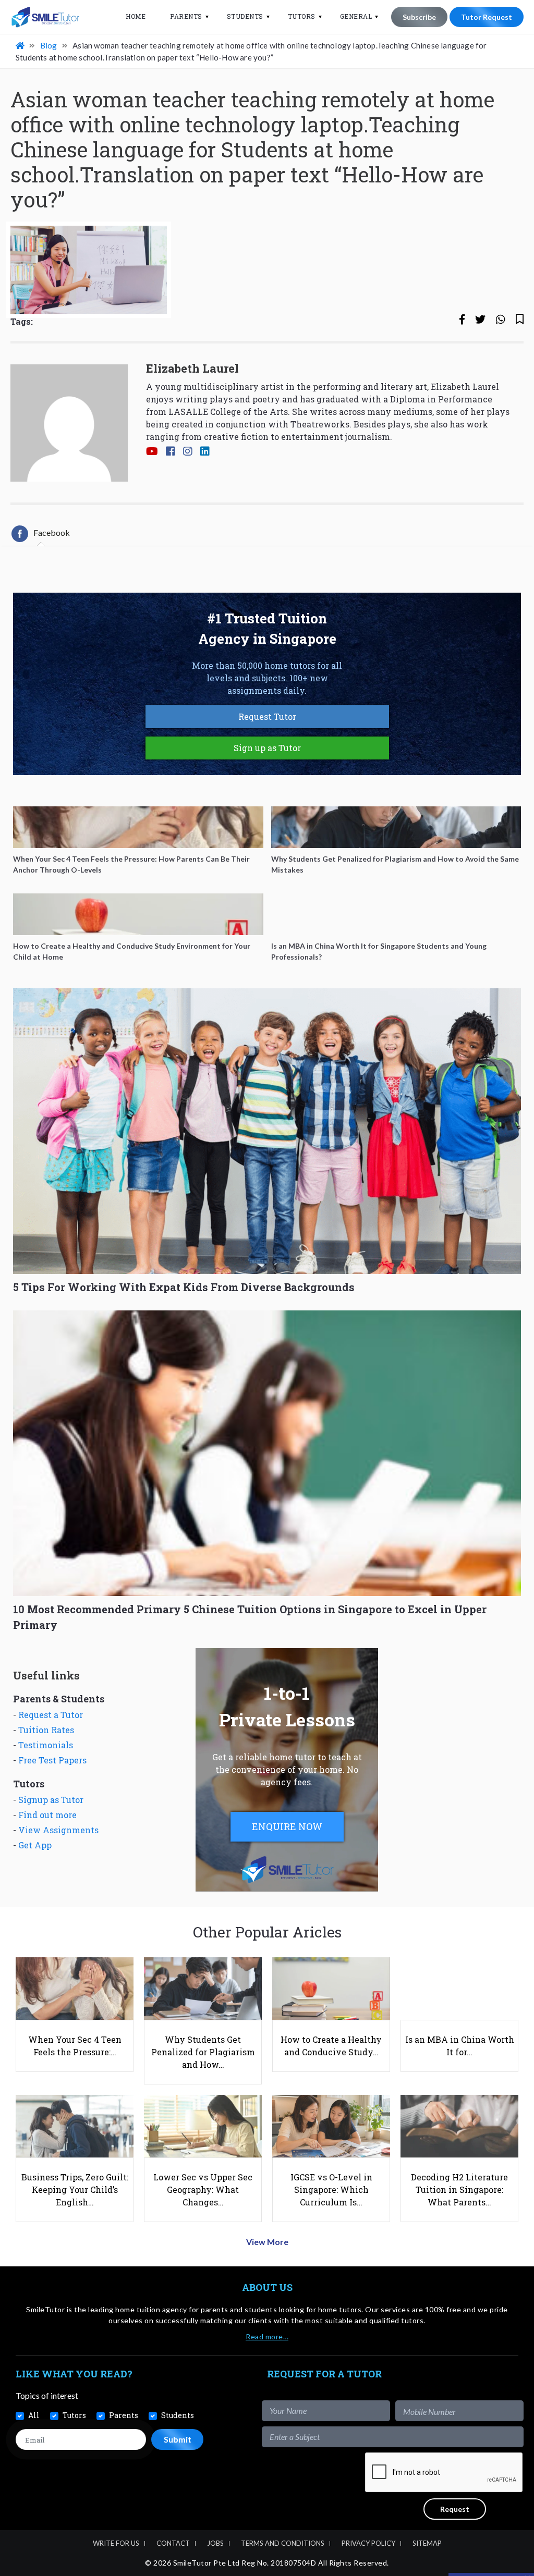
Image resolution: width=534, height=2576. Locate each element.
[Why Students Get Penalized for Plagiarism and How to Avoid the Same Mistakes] (396, 827)
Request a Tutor (51, 1715)
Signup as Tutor (51, 1800)
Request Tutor (267, 716)
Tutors (302, 16)
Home (136, 16)
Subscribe (419, 17)
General (356, 16)
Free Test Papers (52, 1760)
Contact (173, 2543)
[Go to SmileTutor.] (21, 45)
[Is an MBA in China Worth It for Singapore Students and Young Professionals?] (396, 914)
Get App (35, 1845)
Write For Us (116, 2543)
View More (267, 2242)
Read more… (267, 2336)
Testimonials (46, 1745)
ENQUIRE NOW (287, 1826)
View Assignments (58, 1830)
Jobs (215, 2543)
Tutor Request (487, 17)
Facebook (52, 532)
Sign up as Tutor (267, 748)
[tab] (41, 534)
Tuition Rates (46, 1730)
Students (245, 16)
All (34, 2415)
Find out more (47, 1815)
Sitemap (427, 2543)
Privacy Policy (368, 2543)
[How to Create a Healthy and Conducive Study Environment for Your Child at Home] (138, 914)
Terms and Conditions (283, 2543)
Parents (186, 16)
